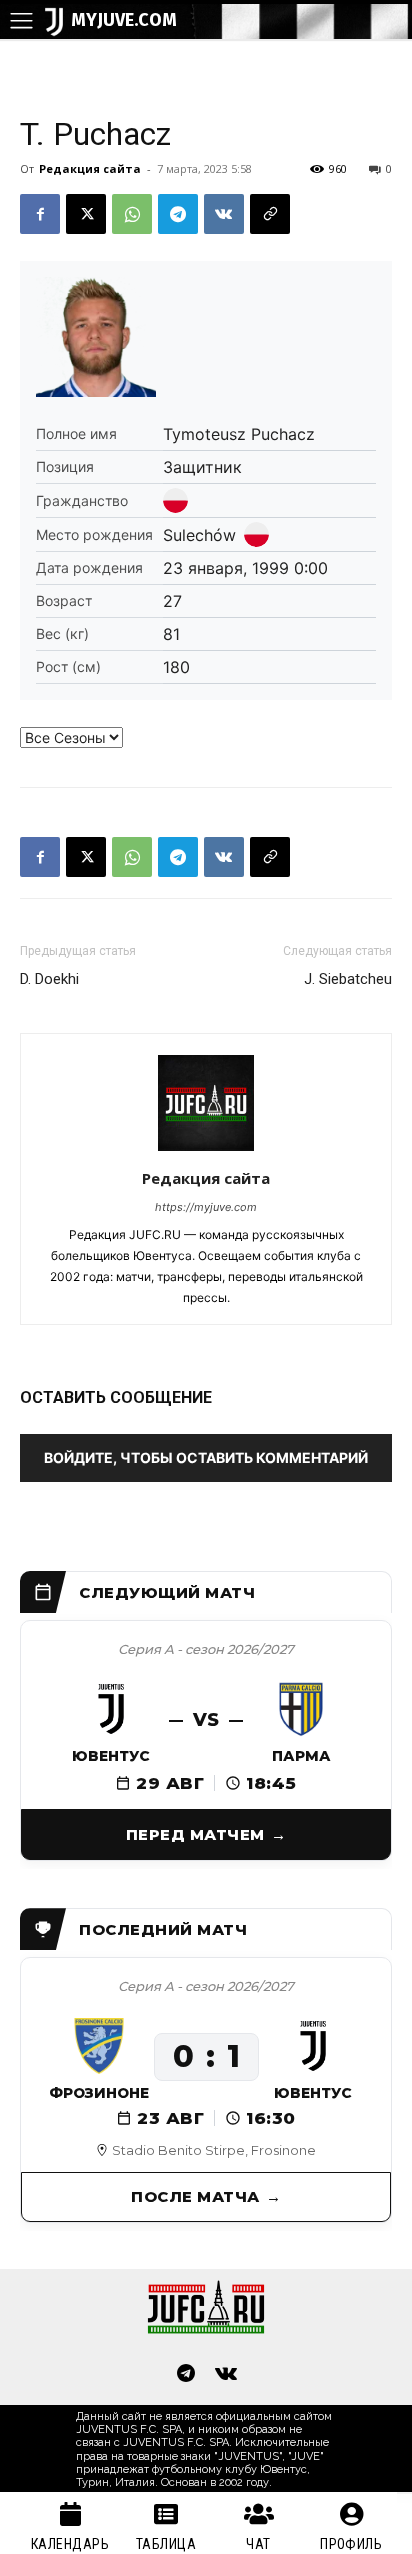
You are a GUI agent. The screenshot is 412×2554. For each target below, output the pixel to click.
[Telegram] (178, 214)
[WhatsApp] (132, 214)
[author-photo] (206, 1150)
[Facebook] (40, 214)
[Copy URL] (270, 214)
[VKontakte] (226, 2375)
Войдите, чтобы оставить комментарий (206, 1457)
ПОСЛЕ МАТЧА (195, 2196)
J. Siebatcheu (348, 979)
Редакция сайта (90, 168)
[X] (86, 214)
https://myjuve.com (206, 1207)
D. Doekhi (49, 979)
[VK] (224, 214)
